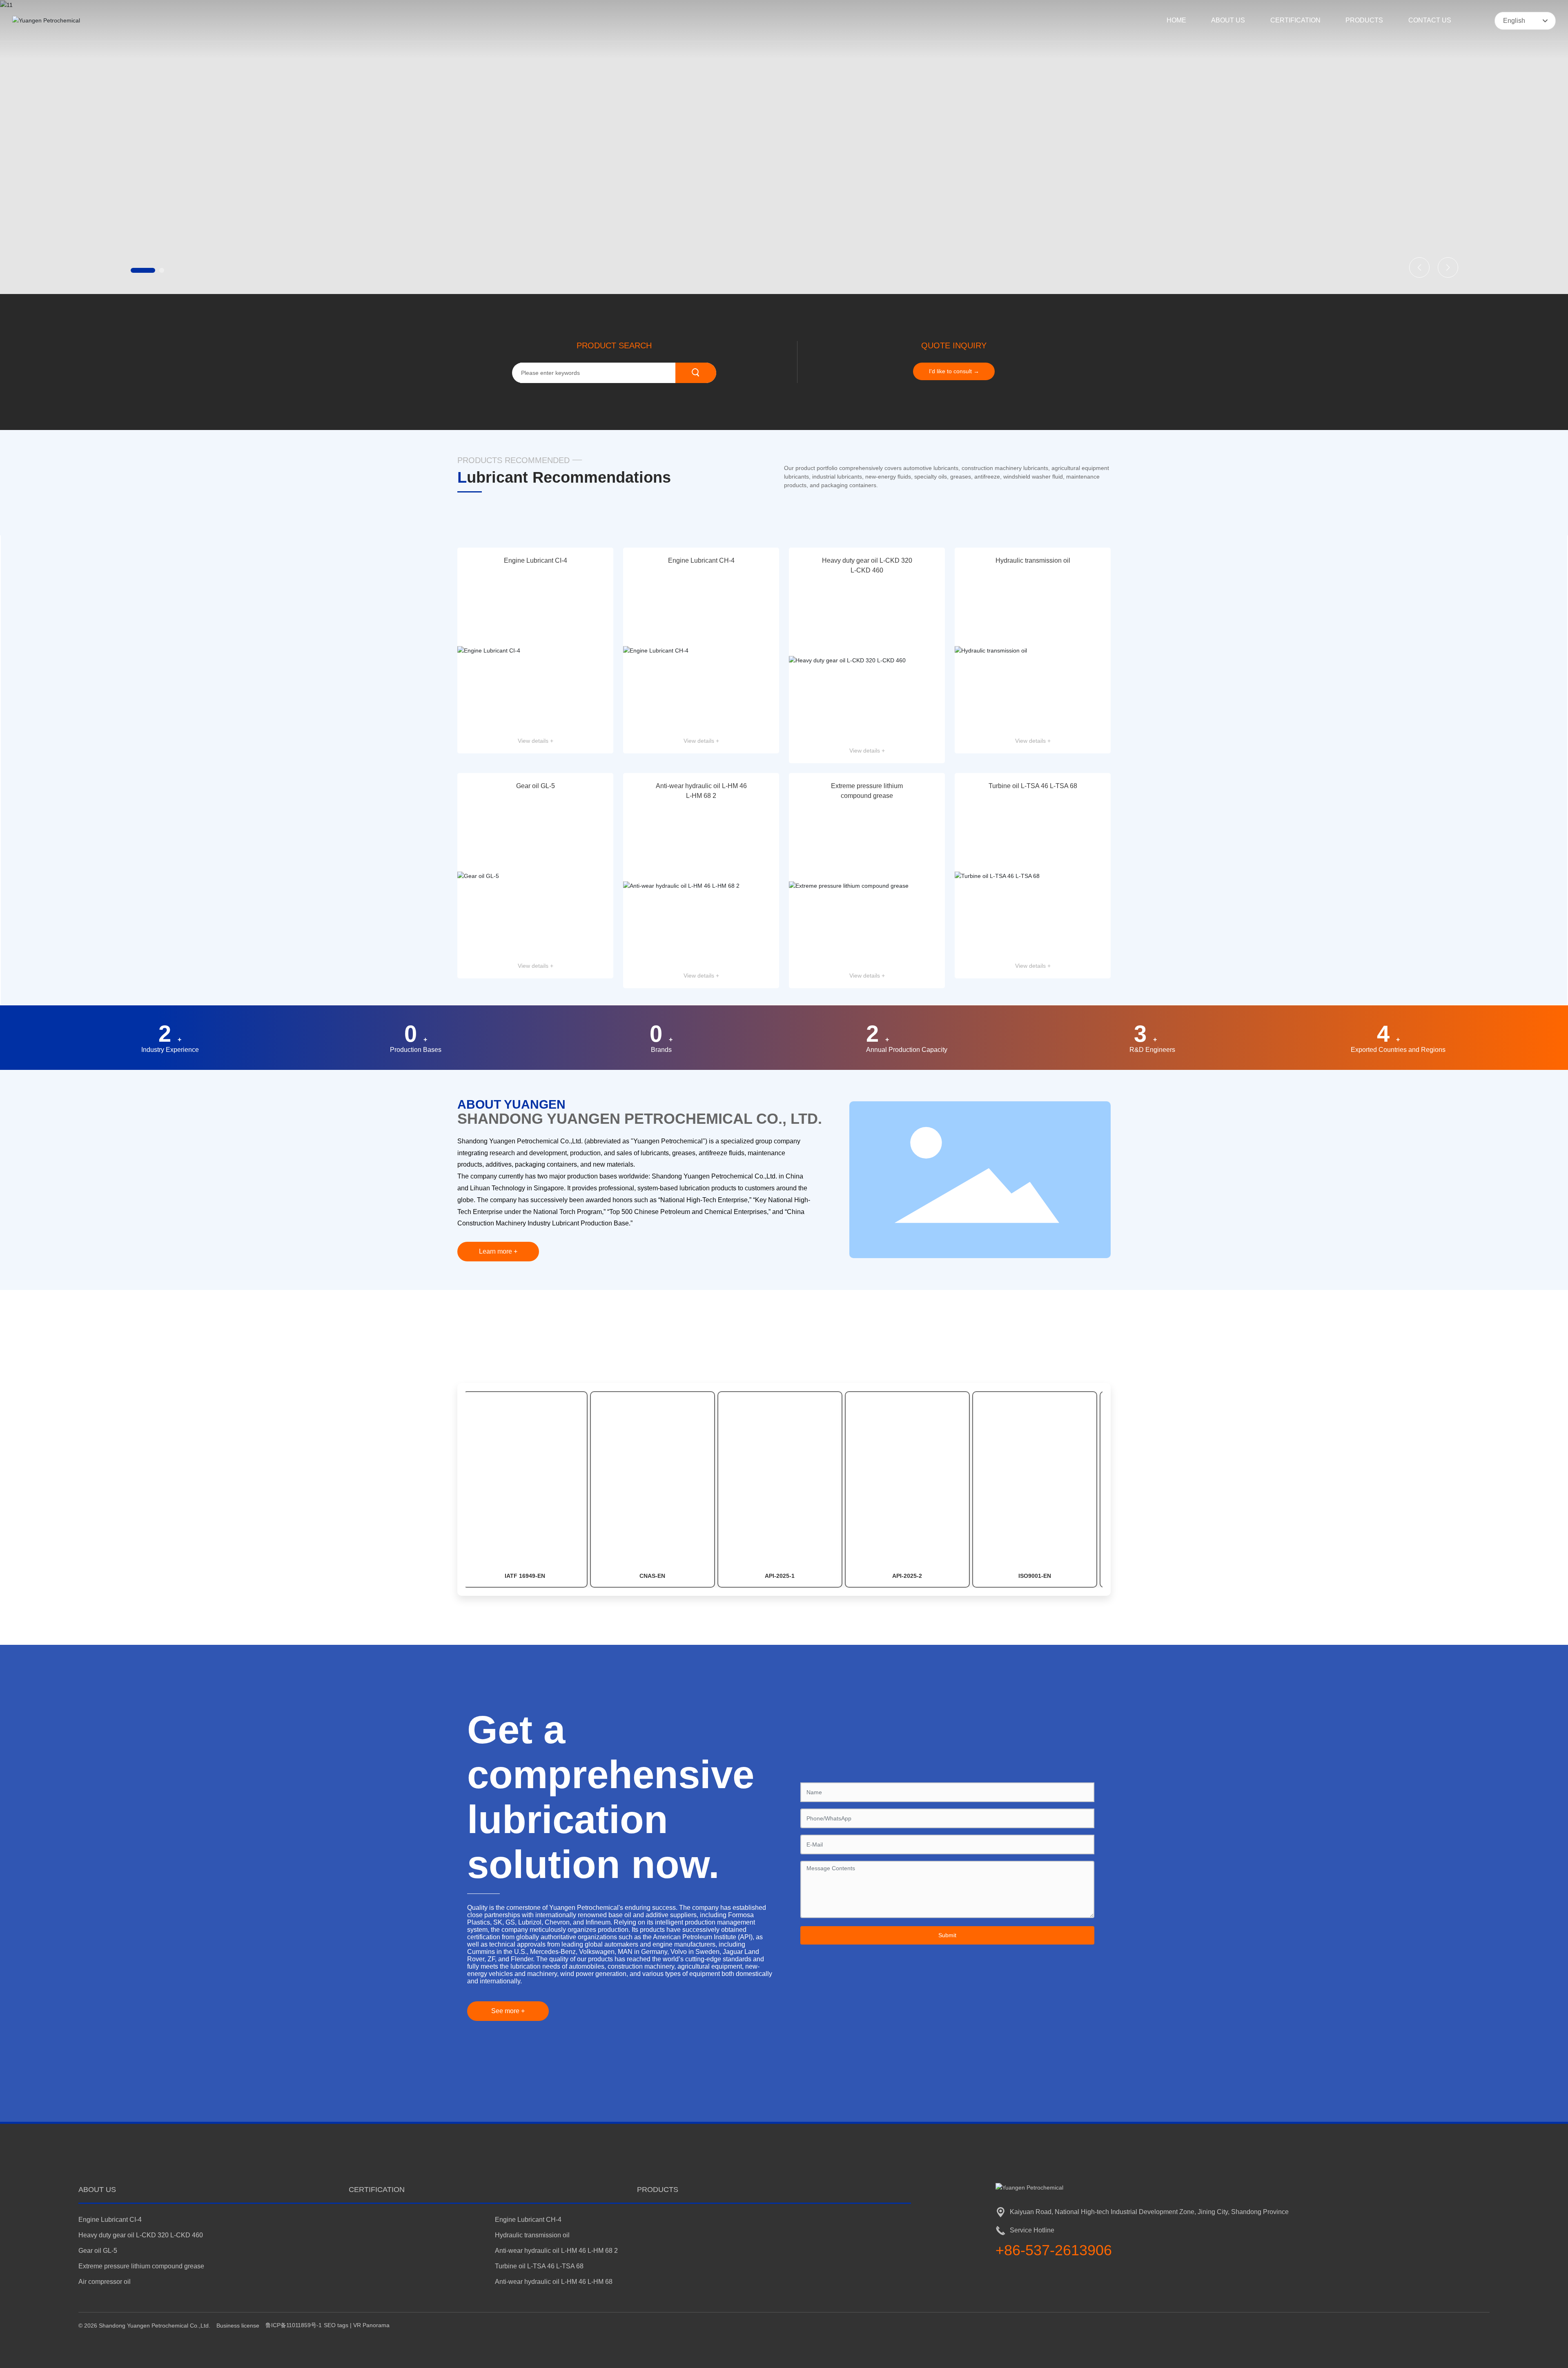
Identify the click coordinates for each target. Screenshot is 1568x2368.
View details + (536, 741)
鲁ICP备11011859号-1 (294, 2325)
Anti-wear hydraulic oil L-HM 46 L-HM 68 (554, 2282)
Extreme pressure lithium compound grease (141, 2266)
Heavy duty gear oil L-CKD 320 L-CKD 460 (141, 2235)
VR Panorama (371, 2325)
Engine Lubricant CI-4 (536, 560)
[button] (133, 270)
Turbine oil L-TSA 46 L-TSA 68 (1033, 786)
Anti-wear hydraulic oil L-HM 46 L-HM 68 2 (556, 2251)
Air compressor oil (105, 2282)
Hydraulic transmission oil (1033, 560)
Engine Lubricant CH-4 (701, 560)
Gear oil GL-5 (536, 786)
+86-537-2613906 (1054, 2250)
